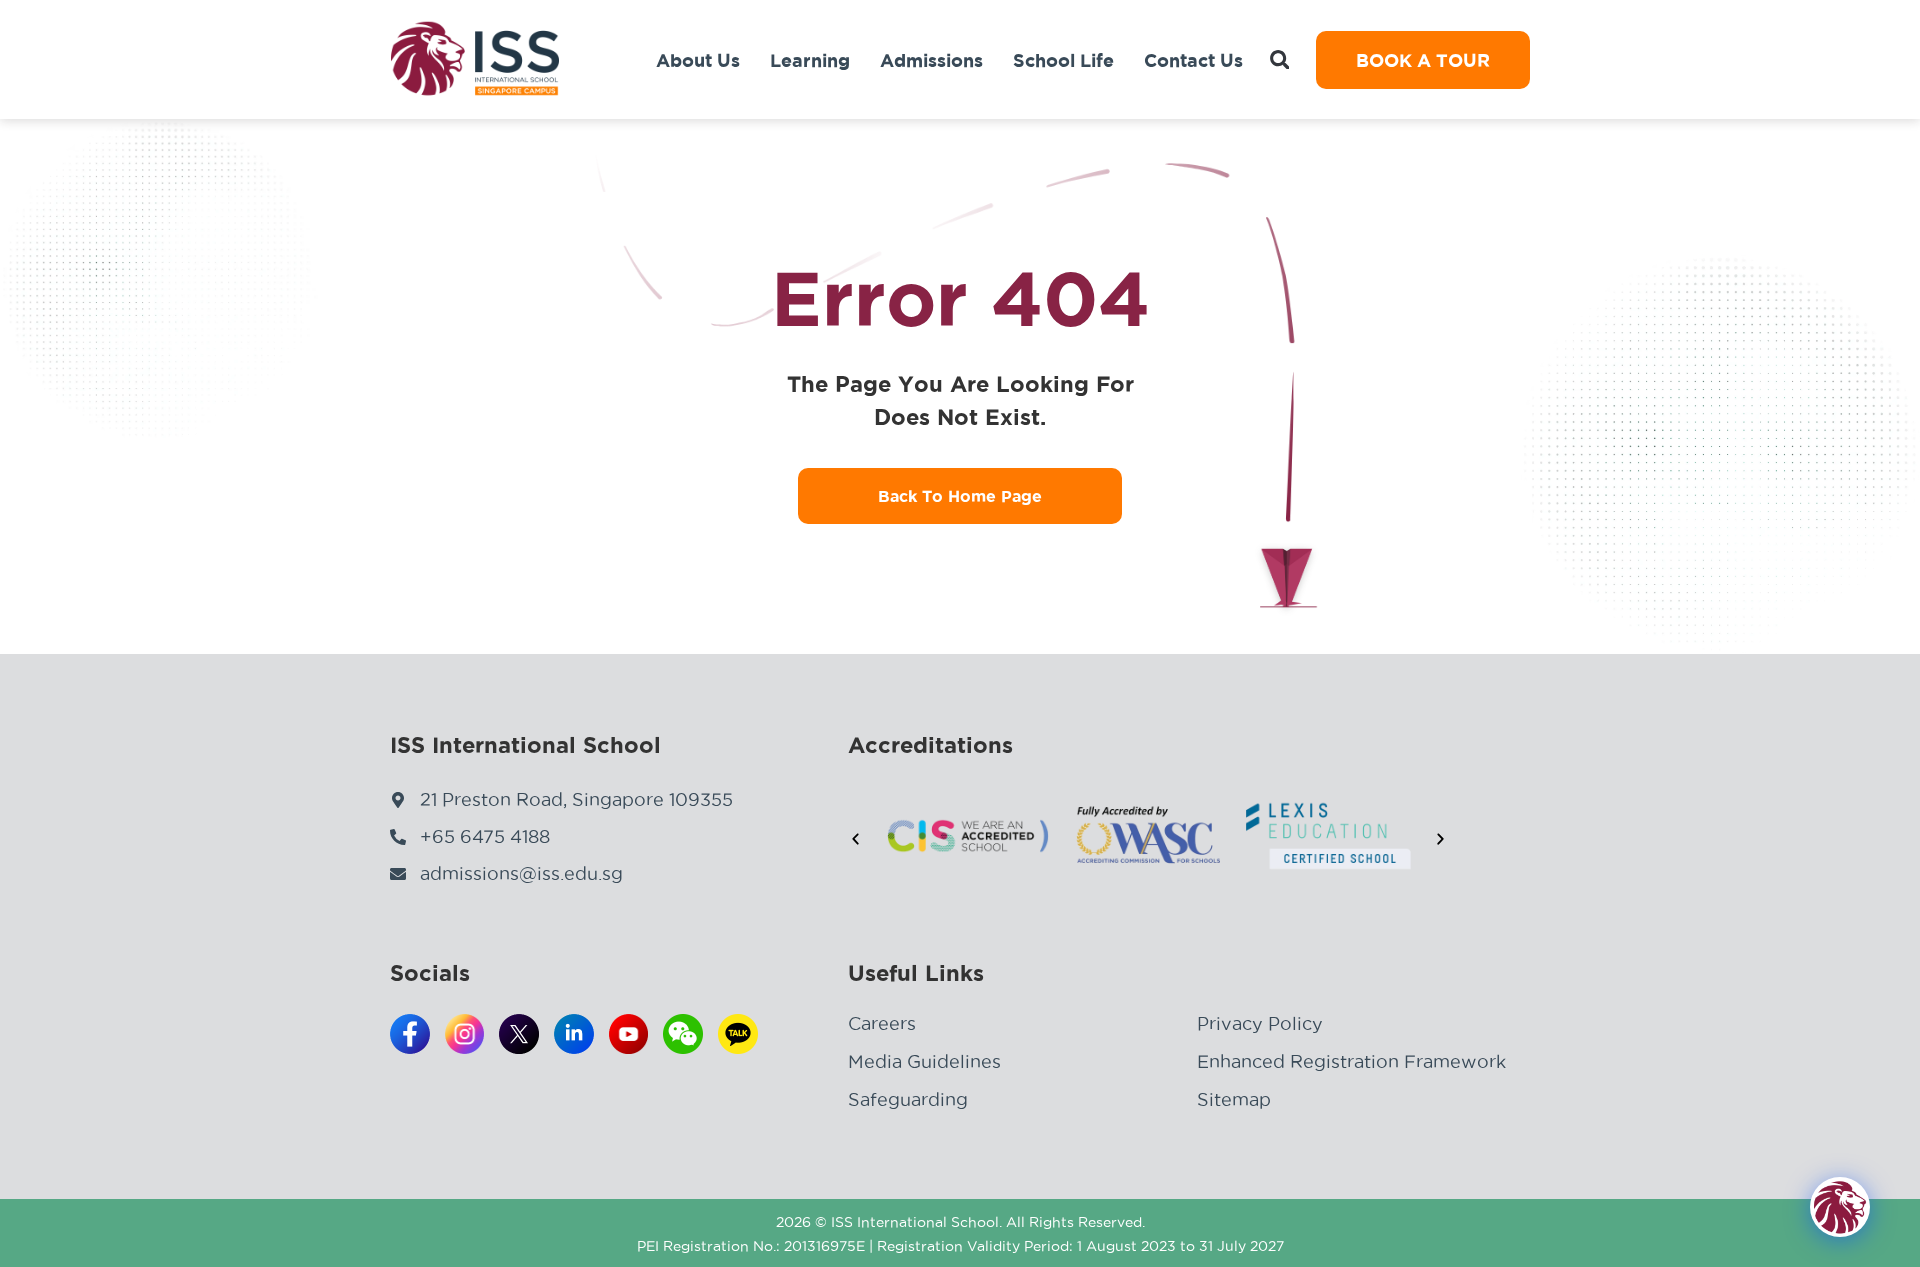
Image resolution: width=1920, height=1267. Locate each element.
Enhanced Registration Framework (1351, 1061)
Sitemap (1234, 1099)
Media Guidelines (924, 1061)
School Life (1063, 60)
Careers (882, 1023)
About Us (698, 60)
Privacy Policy (1260, 1023)
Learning (810, 60)
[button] (1279, 59)
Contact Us (1193, 60)
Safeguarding (908, 1099)
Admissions (931, 60)
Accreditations (930, 745)
